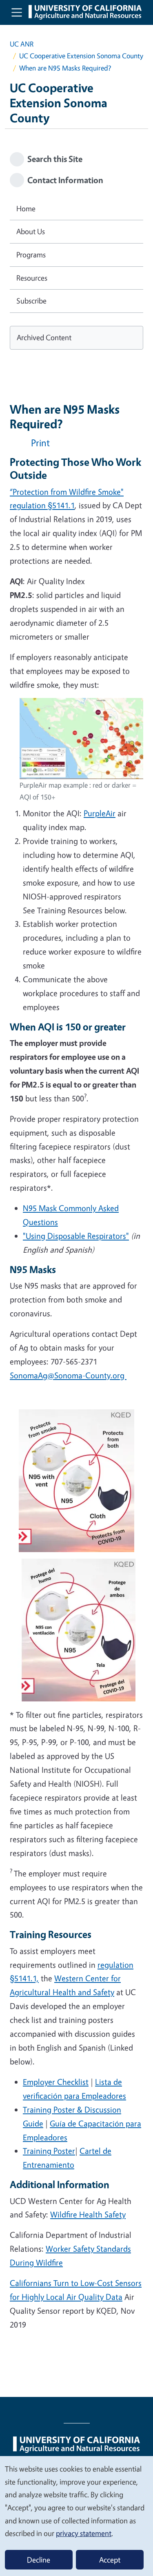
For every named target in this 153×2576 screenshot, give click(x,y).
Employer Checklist (56, 2082)
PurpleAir (100, 813)
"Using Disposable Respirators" (76, 1236)
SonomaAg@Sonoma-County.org (68, 1375)
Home (26, 208)
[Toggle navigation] (17, 12)
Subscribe (31, 301)
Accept (110, 2560)
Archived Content (44, 337)
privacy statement (84, 2533)
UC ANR (22, 44)
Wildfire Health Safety (88, 2214)
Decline (39, 2560)
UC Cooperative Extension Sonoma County (81, 56)
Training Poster (49, 2151)
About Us (31, 231)
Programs (31, 255)
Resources (32, 278)
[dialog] (76, 2516)
